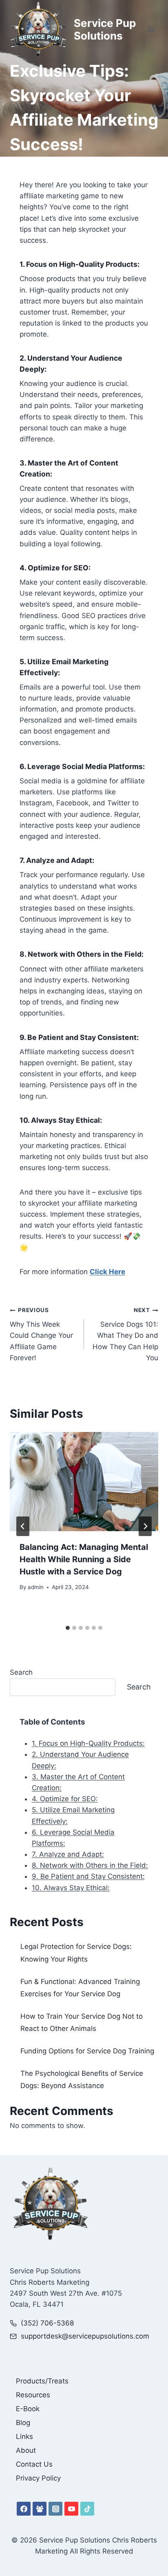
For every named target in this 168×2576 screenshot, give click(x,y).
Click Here (107, 1272)
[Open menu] (151, 30)
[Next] (145, 1526)
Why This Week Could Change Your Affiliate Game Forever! (41, 1334)
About (26, 2450)
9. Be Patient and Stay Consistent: (88, 1876)
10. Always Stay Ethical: (71, 1888)
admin (36, 1587)
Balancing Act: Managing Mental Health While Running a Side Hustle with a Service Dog (84, 1559)
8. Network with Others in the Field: (90, 1865)
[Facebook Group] (40, 2509)
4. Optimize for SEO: (65, 1799)
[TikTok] (87, 2509)
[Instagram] (55, 2509)
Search (21, 1672)
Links (24, 2436)
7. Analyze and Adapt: (68, 1854)
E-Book (28, 2409)
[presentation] (84, 1482)
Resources (33, 2395)
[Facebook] (24, 2509)
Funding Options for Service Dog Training (87, 2051)
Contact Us (34, 2464)
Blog (23, 2423)
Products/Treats (42, 2381)
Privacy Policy (38, 2478)
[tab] (68, 1628)
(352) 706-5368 (47, 2323)
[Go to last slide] (23, 1526)
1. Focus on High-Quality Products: (88, 1743)
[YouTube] (71, 2509)
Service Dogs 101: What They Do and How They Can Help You (125, 1334)
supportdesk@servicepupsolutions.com (85, 2336)
